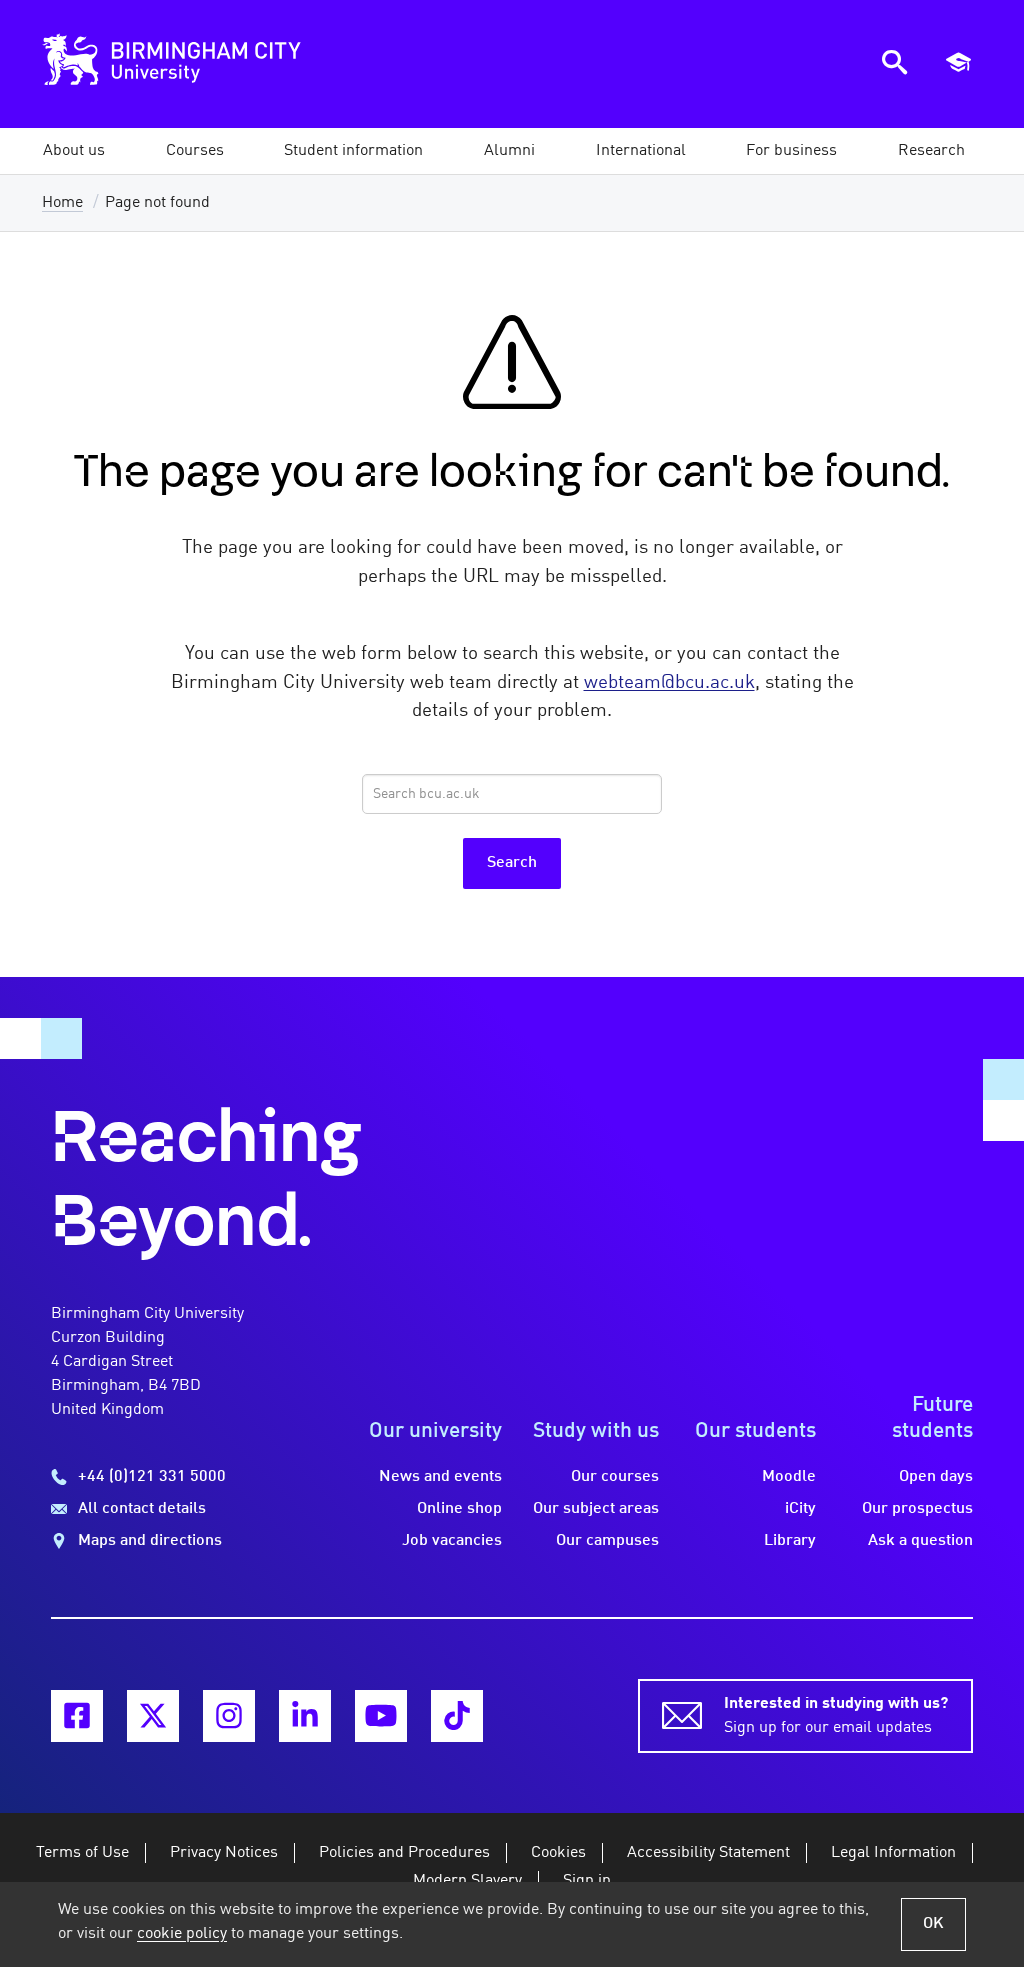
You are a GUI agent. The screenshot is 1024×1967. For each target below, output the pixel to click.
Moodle (789, 1477)
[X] (153, 1716)
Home (62, 203)
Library (790, 1541)
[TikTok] (457, 1716)
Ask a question (920, 1541)
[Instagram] (229, 1716)
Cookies (558, 1853)
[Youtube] (381, 1716)
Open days (936, 1477)
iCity (800, 1509)
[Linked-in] (305, 1716)
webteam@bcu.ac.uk (669, 683)
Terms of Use (82, 1853)
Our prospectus (917, 1509)
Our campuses (607, 1541)
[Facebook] (77, 1716)
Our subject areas (596, 1509)
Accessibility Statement (708, 1853)
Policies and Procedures (404, 1853)
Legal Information (893, 1853)
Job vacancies (452, 1541)
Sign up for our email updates (836, 1716)
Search (512, 863)
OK (933, 1924)
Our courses (615, 1477)
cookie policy (182, 1934)
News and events (440, 1477)
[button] (74, 151)
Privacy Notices (224, 1853)
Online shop (459, 1509)
